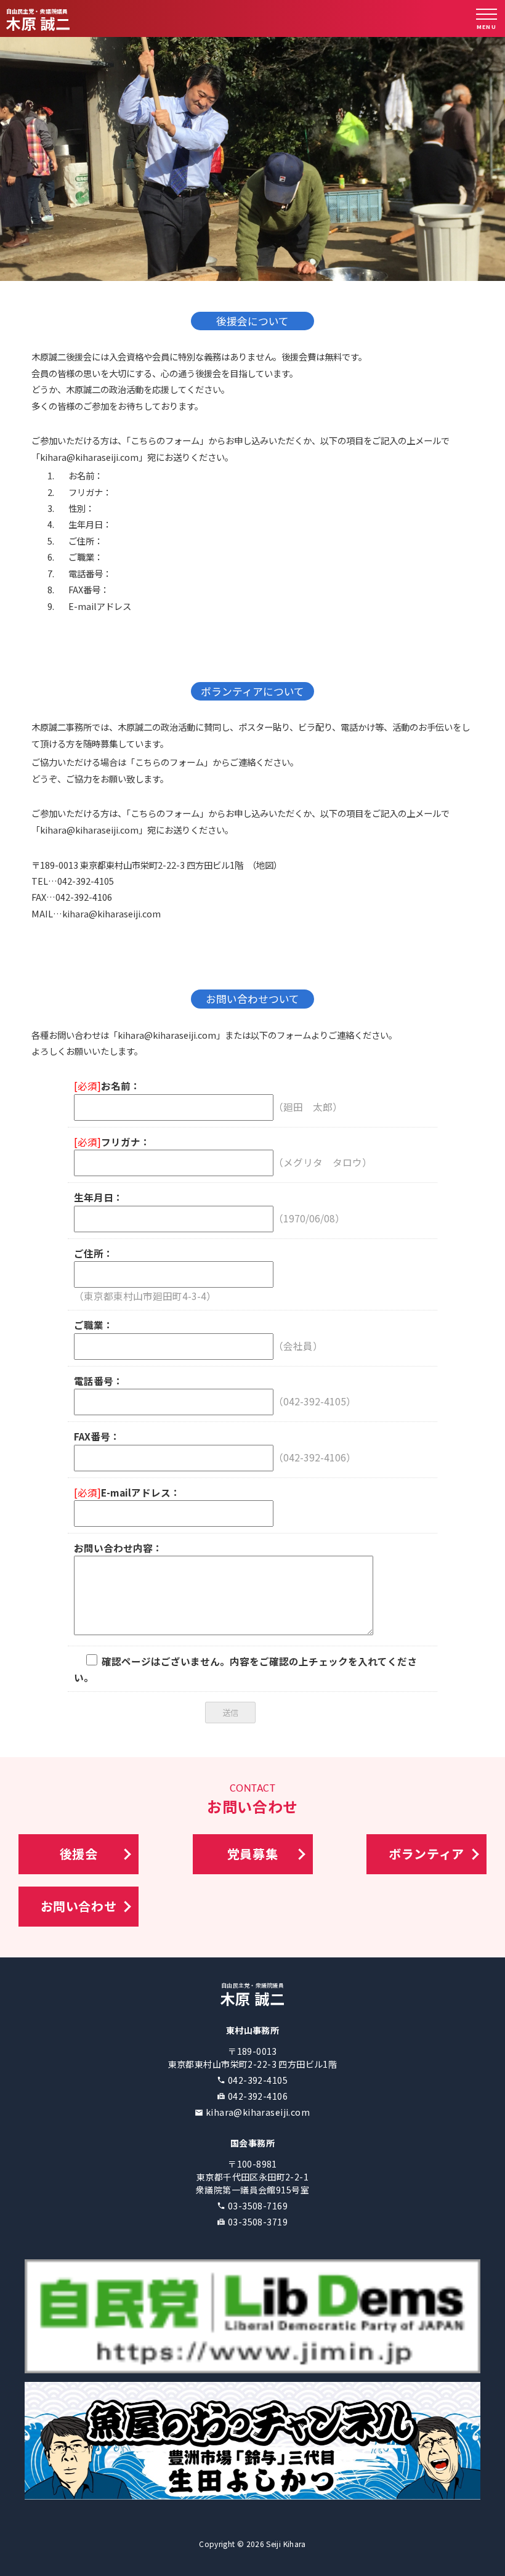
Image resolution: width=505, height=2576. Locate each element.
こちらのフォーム (165, 440)
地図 (265, 865)
